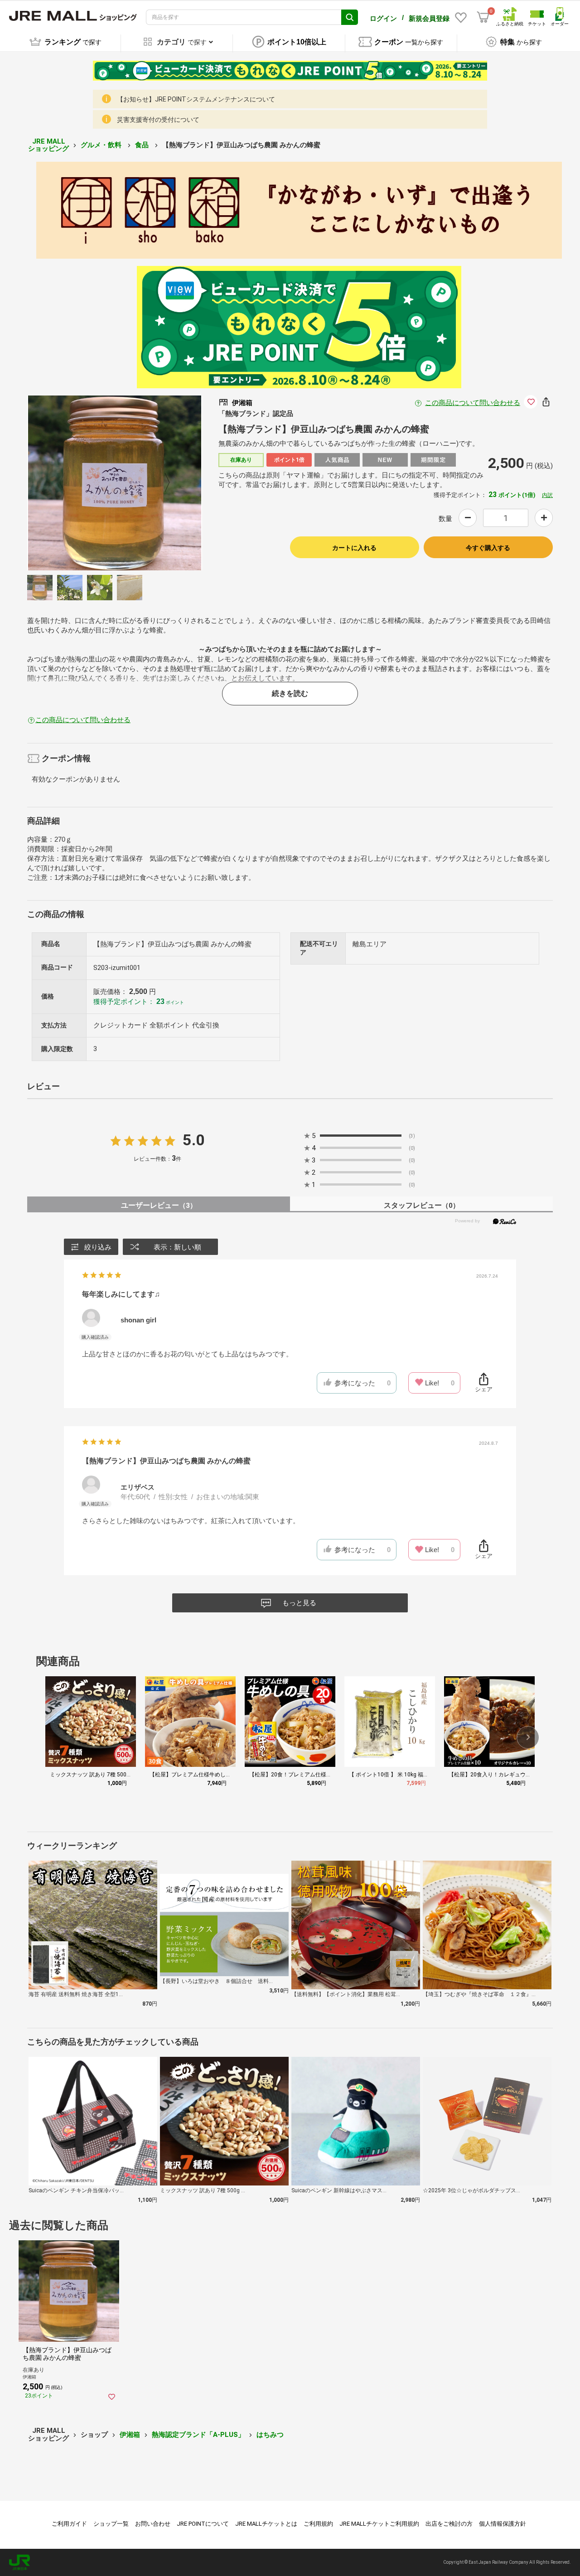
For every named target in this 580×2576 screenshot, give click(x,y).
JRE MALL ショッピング (48, 145)
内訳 (547, 495)
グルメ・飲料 (102, 145)
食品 (143, 145)
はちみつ (270, 2435)
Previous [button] (68, 483)
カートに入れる (354, 548)
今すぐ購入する (488, 548)
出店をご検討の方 (449, 2524)
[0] (483, 17)
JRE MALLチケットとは (266, 2524)
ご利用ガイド (69, 2524)
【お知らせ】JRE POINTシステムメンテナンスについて (196, 99)
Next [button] (162, 483)
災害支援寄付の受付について (158, 120)
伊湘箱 (130, 2435)
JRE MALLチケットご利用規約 (379, 2524)
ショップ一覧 (111, 2524)
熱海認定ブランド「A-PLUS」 (198, 2435)
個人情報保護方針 (503, 2524)
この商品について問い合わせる (473, 403)
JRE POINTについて (203, 2524)
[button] (528, 1737)
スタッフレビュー (422, 1205)
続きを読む (290, 693)
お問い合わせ (153, 2524)
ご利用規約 (318, 2524)
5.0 (194, 1140)
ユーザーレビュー (159, 1205)
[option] (115, 483)
